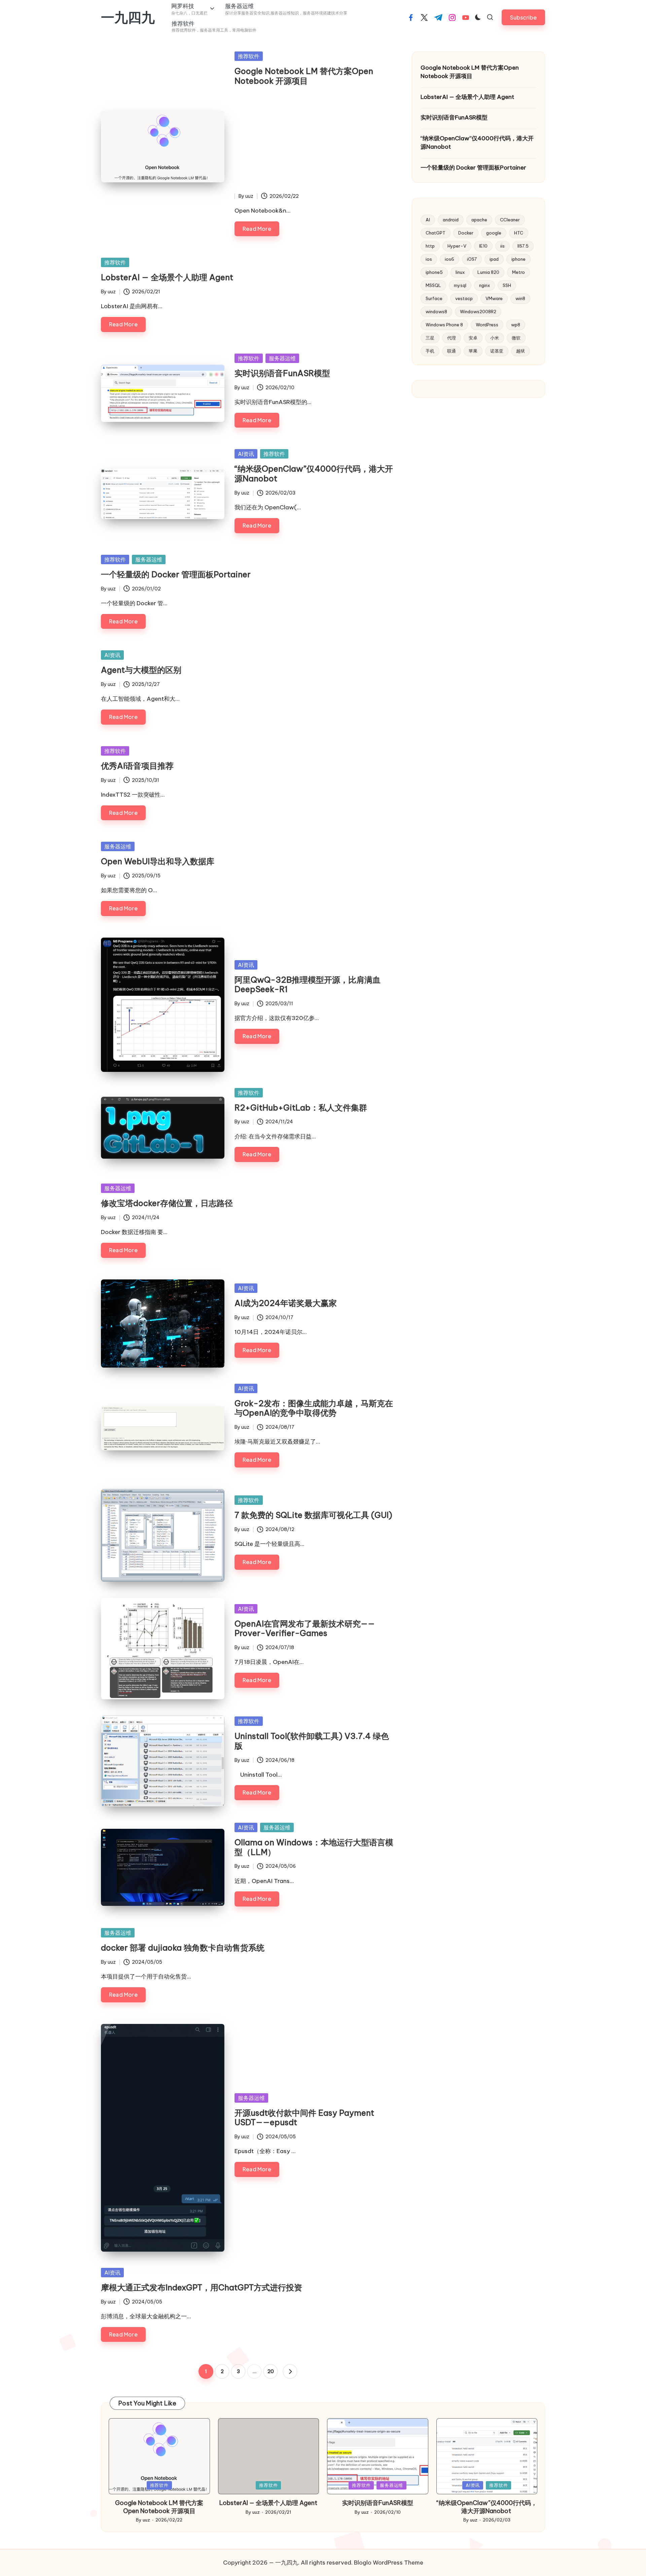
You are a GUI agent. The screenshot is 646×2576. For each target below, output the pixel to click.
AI (428, 220)
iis (503, 246)
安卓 (473, 338)
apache (479, 220)
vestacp (464, 299)
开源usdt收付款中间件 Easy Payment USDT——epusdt (304, 2118)
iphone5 (434, 273)
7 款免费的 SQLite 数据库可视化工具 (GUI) (313, 1515)
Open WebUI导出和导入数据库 (158, 861)
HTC (519, 233)
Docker (466, 233)
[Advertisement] (315, 142)
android (451, 220)
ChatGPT (436, 233)
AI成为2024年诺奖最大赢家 (286, 1303)
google (494, 233)
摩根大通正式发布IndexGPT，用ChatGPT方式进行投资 (202, 2287)
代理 (452, 338)
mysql (460, 286)
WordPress (487, 325)
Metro (518, 273)
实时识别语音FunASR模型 (282, 373)
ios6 (450, 259)
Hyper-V (457, 246)
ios (429, 259)
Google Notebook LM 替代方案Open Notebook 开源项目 (304, 76)
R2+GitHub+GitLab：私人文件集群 (301, 1108)
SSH (507, 286)
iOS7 (472, 259)
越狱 (521, 351)
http (430, 246)
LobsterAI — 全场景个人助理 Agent (167, 277)
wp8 (516, 325)
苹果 (473, 351)
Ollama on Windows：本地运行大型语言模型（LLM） (314, 1847)
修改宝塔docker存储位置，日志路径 (167, 1203)
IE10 (483, 246)
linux (460, 273)
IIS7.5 (523, 246)
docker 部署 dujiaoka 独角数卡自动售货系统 (183, 1948)
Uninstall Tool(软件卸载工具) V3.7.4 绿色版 (312, 1741)
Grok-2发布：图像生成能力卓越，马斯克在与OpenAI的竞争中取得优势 (314, 1408)
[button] (523, 17)
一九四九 (128, 17)
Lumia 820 (488, 273)
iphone (518, 259)
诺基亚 (497, 351)
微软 (516, 338)
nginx (485, 286)
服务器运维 (282, 358)
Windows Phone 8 (444, 325)
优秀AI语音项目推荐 (137, 766)
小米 (495, 338)
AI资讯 (246, 454)
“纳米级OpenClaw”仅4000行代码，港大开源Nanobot (314, 474)
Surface (434, 299)
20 (271, 2371)
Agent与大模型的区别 (141, 670)
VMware (494, 299)
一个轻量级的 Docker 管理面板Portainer (176, 574)
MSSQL (433, 286)
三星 (430, 338)
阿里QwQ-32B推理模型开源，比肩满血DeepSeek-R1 (308, 985)
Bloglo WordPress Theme (389, 2563)
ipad (494, 259)
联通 (452, 351)
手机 (430, 351)
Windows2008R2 (478, 312)
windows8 (436, 312)
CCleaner (510, 220)
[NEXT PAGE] (290, 2371)
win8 (520, 299)
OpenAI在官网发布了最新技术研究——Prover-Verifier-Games (305, 1628)
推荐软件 (249, 56)
